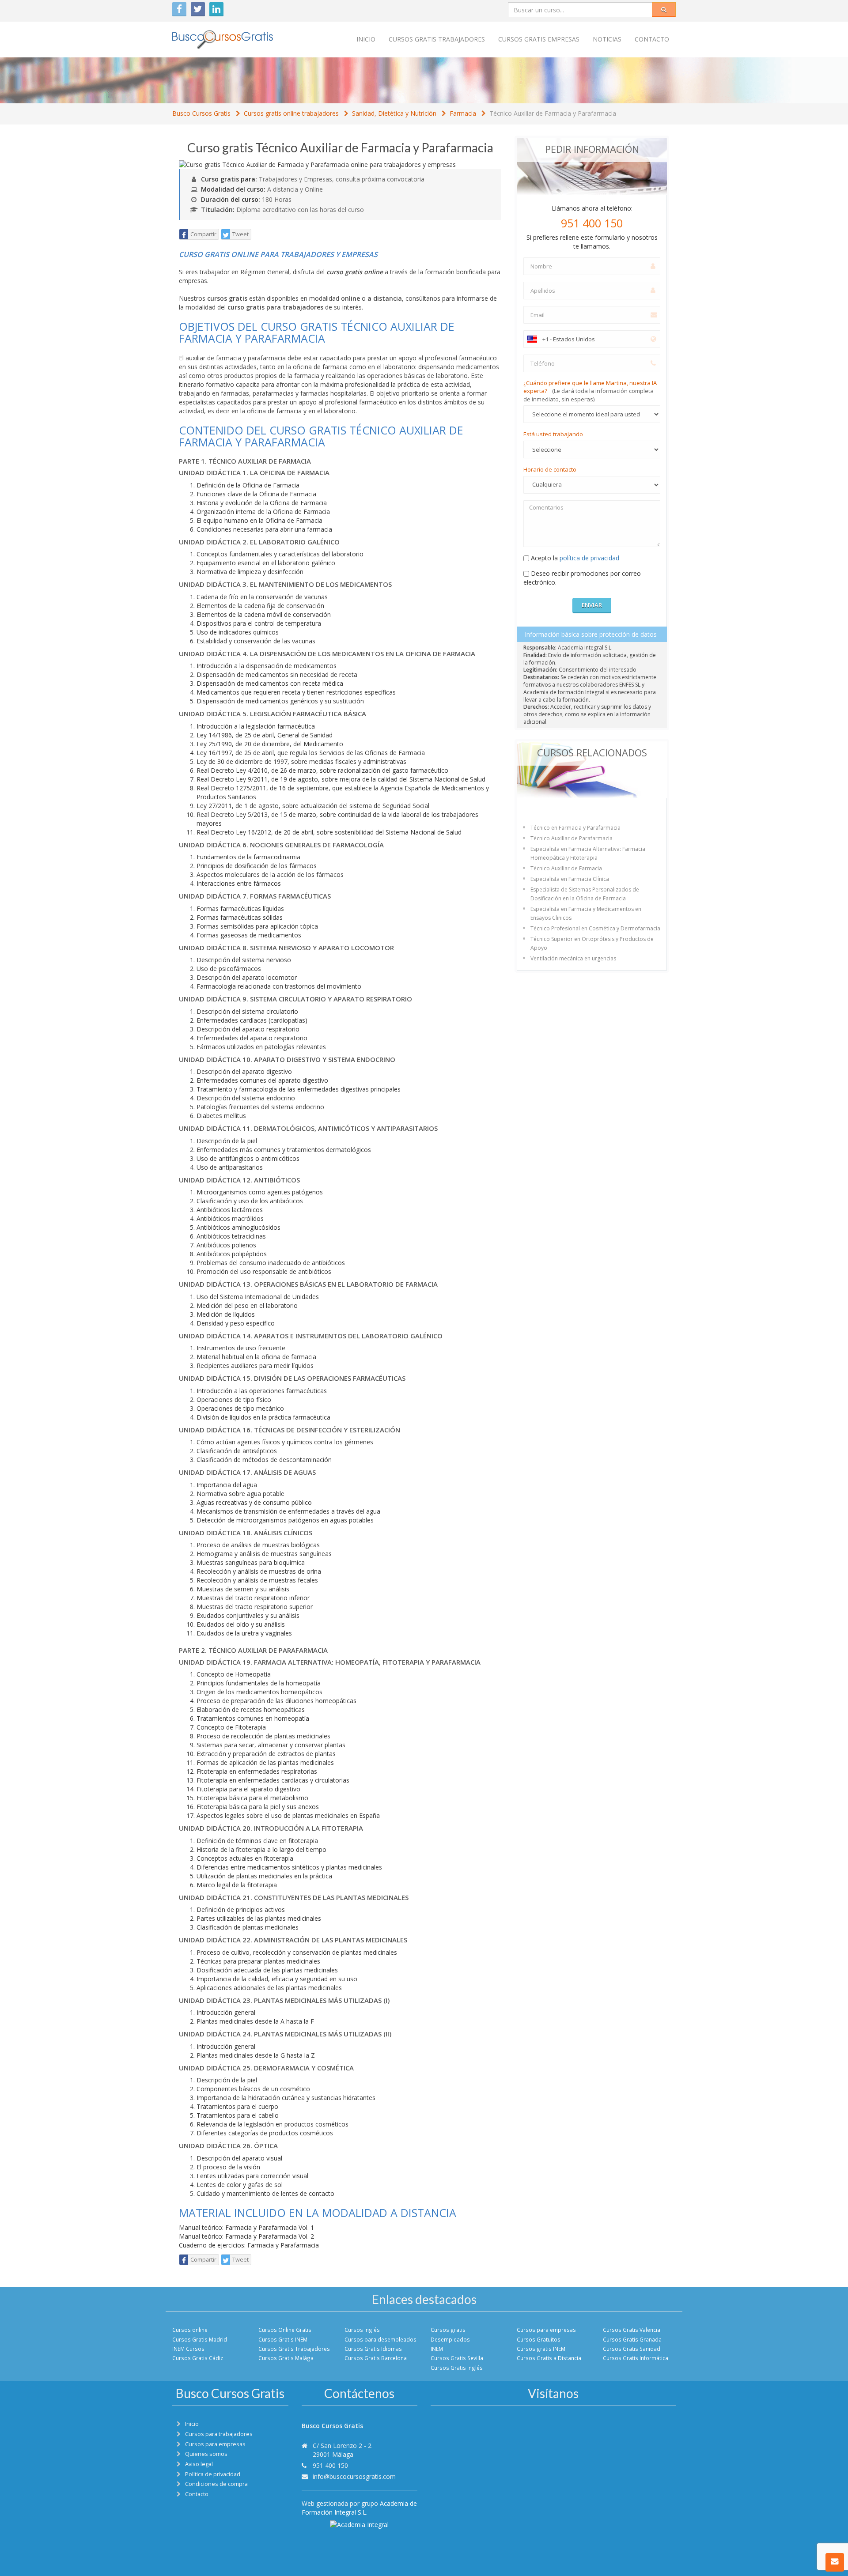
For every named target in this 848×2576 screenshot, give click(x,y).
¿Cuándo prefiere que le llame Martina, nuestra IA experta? (590, 391)
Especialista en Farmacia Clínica (570, 879)
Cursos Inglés (362, 2330)
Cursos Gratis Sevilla (457, 2358)
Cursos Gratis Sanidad (632, 2349)
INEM (437, 2349)
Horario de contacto (550, 469)
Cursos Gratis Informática (636, 2358)
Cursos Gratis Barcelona (376, 2358)
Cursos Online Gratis (285, 2330)
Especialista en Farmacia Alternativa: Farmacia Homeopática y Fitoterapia (588, 853)
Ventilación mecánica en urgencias (573, 958)
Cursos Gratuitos (539, 2339)
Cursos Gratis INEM (283, 2339)
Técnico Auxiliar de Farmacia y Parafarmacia (553, 113)
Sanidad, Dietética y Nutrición (394, 113)
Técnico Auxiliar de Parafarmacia (572, 838)
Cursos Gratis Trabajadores (294, 2349)
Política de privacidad (213, 2474)
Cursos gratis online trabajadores (291, 113)
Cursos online (190, 2330)
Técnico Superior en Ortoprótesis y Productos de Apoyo (592, 943)
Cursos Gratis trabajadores (437, 39)
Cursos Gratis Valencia (632, 2330)
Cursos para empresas (546, 2330)
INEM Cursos (188, 2349)
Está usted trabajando (553, 434)
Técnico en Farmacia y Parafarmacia (575, 828)
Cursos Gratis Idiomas (373, 2349)
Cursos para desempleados (380, 2339)
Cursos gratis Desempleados (450, 2334)
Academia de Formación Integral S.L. (359, 2508)
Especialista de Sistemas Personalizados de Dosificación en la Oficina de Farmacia (585, 894)
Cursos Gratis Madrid (200, 2339)
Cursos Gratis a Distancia (549, 2358)
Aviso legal (199, 2464)
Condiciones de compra (216, 2484)
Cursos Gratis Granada (632, 2339)
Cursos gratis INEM (541, 2349)
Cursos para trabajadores (219, 2434)
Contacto (652, 39)
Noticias (607, 39)
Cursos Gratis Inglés (457, 2368)
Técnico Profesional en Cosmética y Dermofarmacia (595, 928)
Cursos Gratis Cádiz (198, 2358)
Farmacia (463, 113)
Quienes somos (206, 2454)
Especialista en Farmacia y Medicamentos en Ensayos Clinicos (586, 913)
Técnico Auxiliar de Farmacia (566, 868)
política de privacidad (589, 558)
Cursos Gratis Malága (286, 2358)
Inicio (366, 39)
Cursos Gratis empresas (539, 39)
